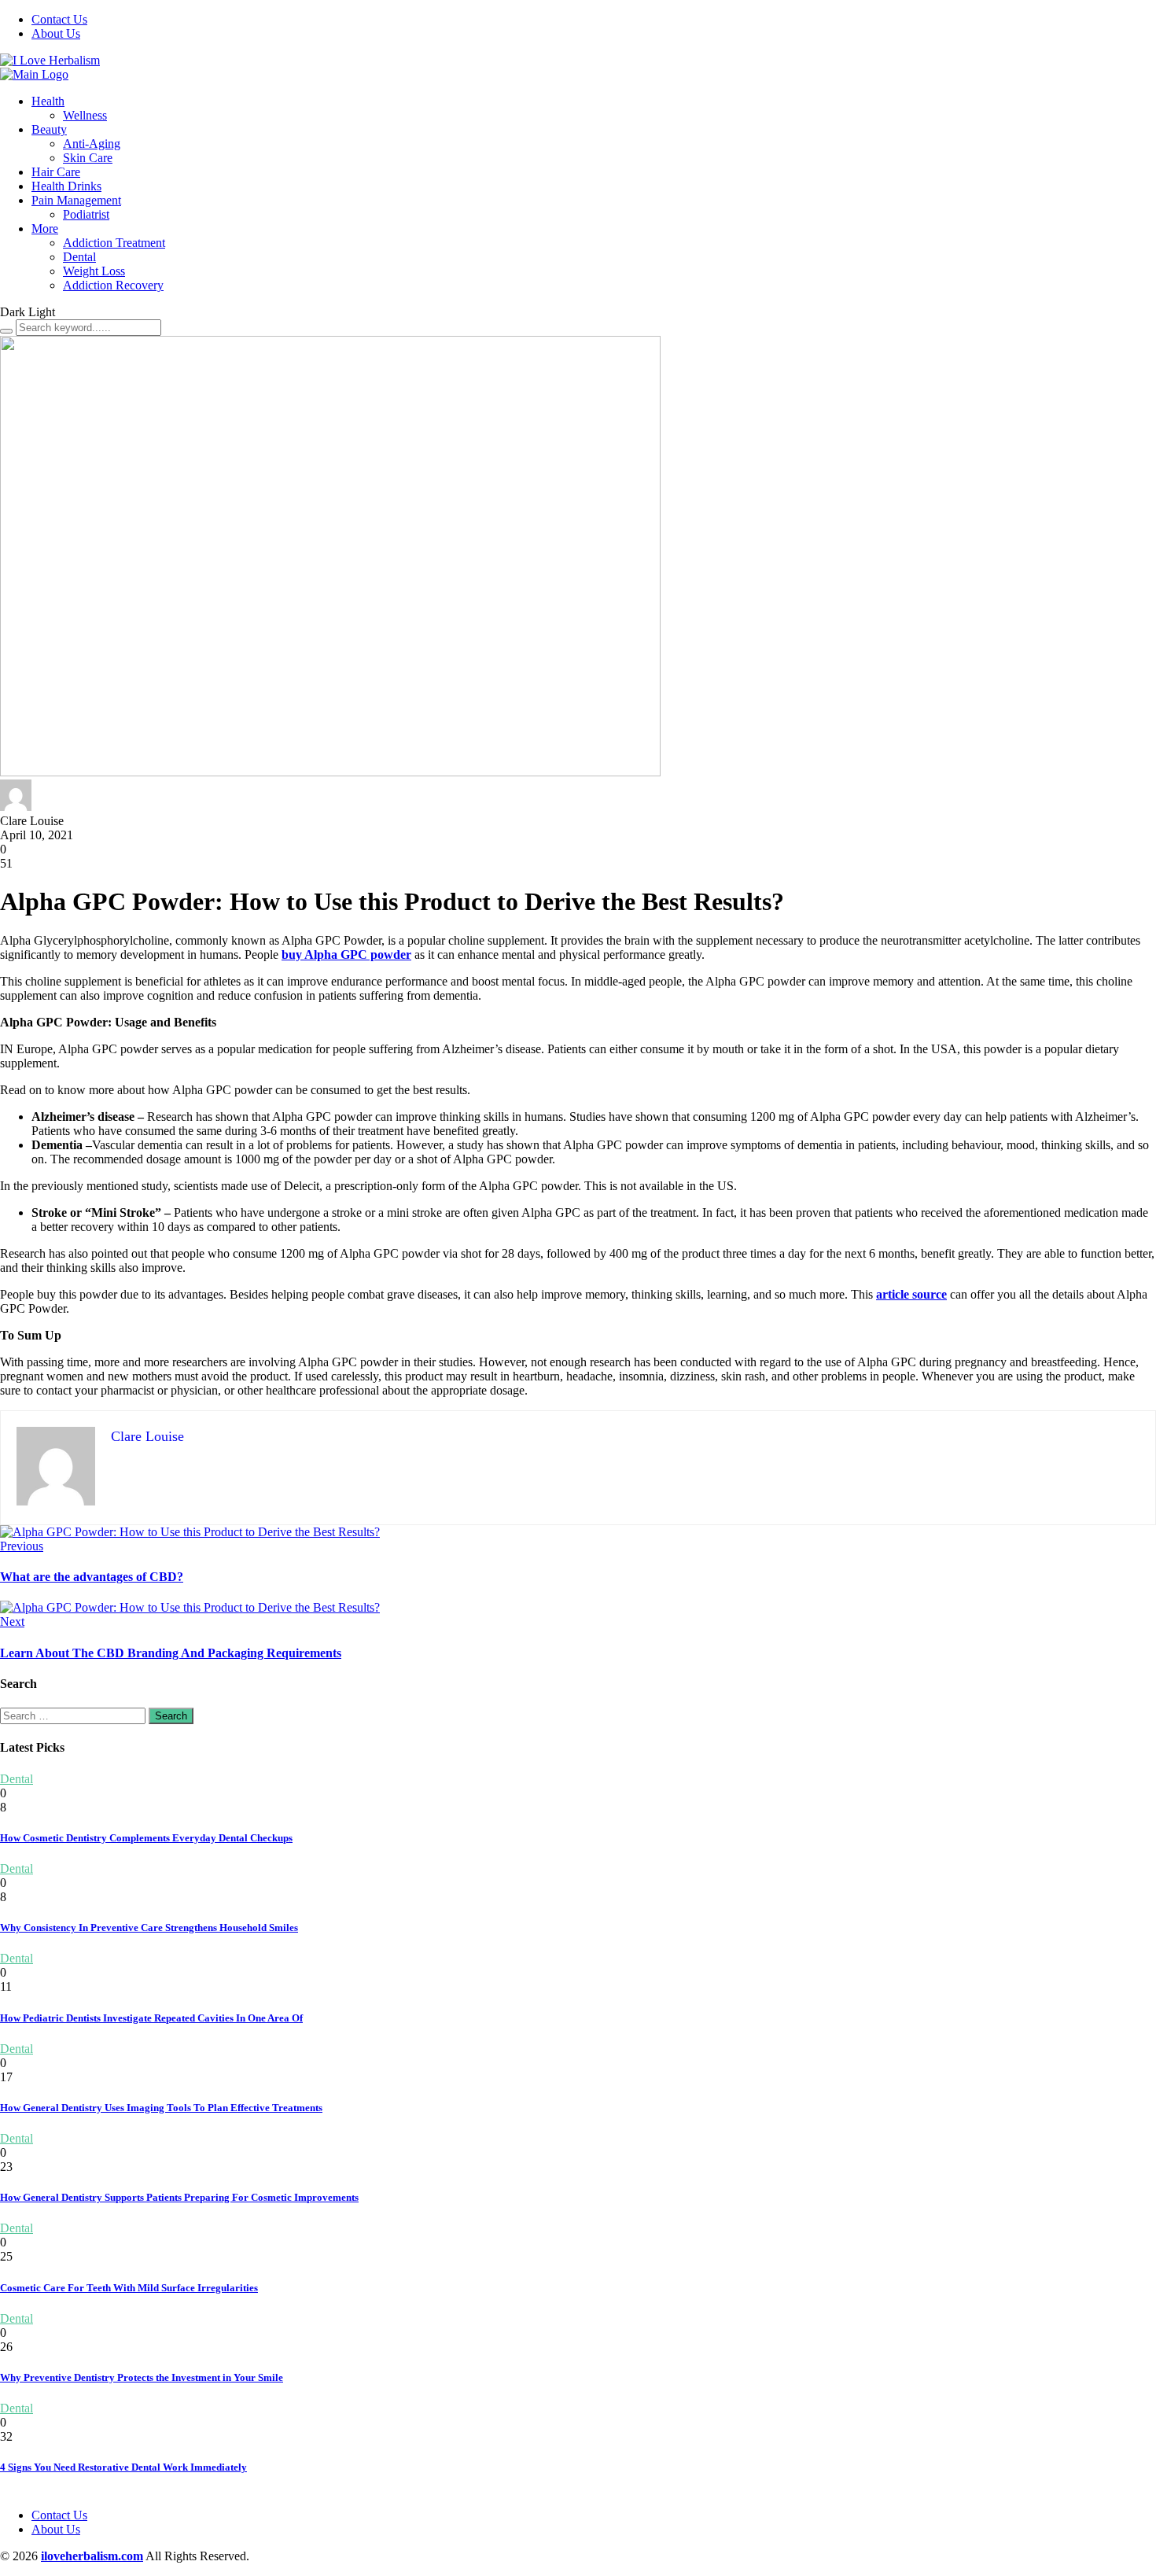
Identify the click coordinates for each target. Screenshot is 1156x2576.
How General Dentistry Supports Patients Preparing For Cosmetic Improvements (179, 2197)
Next (12, 1622)
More (45, 228)
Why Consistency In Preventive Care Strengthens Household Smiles (149, 1927)
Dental (79, 257)
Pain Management (76, 200)
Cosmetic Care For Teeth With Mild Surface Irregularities (129, 2288)
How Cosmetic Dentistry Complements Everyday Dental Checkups (146, 1838)
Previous (22, 1546)
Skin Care (88, 158)
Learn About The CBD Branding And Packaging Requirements (171, 1653)
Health (48, 101)
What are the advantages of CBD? (92, 1577)
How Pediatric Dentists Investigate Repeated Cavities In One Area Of (151, 2018)
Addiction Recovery (113, 285)
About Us (56, 33)
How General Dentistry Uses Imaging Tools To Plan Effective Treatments (161, 2108)
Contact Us (59, 19)
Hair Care (56, 172)
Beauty (49, 129)
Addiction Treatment (114, 243)
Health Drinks (66, 186)
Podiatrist (86, 214)
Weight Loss (94, 271)
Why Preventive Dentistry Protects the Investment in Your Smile (142, 2377)
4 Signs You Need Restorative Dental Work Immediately (123, 2467)
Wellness (85, 115)
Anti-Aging (92, 144)
